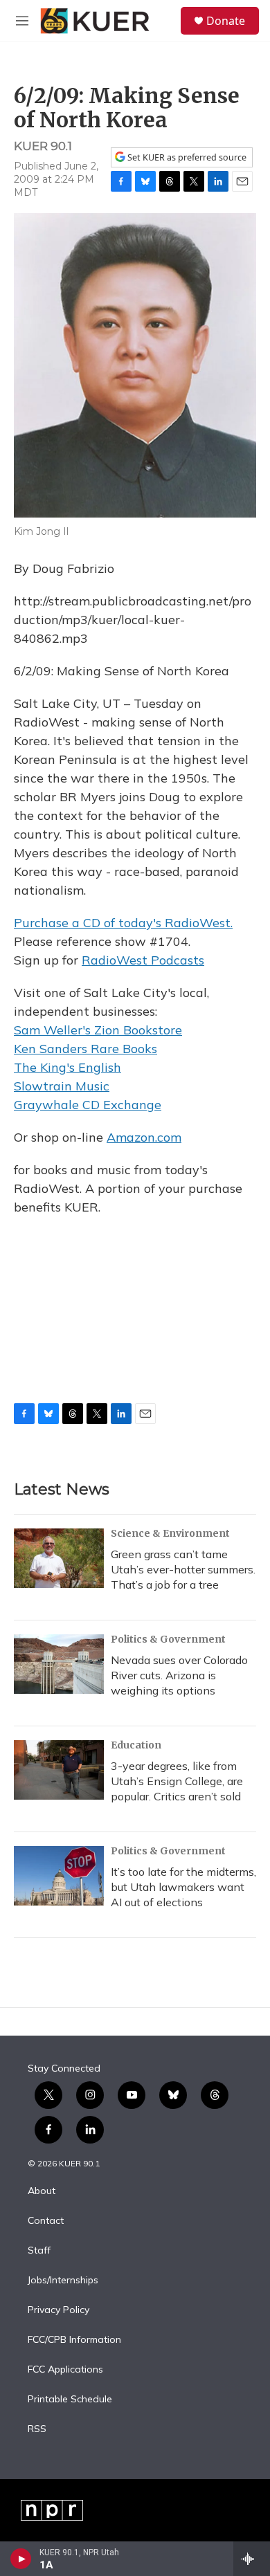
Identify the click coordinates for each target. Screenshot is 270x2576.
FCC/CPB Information (74, 2340)
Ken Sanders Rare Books (85, 1049)
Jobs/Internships (63, 2281)
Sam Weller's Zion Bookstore (98, 1030)
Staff (39, 2251)
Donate (226, 21)
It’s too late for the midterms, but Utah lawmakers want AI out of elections (183, 1887)
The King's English (67, 1067)
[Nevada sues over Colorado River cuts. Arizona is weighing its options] (59, 1664)
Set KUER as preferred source (186, 157)
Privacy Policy (58, 2310)
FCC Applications (65, 2370)
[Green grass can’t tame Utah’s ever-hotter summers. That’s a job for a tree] (59, 1558)
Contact (46, 2221)
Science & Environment (170, 1533)
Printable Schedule (70, 2400)
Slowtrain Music (62, 1086)
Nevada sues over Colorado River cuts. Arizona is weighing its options (179, 1675)
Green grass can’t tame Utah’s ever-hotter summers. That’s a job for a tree (183, 1569)
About (42, 2191)
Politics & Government (168, 1639)
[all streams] (252, 2559)
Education (136, 1745)
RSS (37, 2429)
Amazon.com (144, 1137)
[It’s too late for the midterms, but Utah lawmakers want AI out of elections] (59, 1876)
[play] (21, 2559)
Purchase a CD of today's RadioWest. (123, 923)
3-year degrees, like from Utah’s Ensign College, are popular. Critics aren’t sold (177, 1781)
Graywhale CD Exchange (88, 1105)
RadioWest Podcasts (143, 960)
